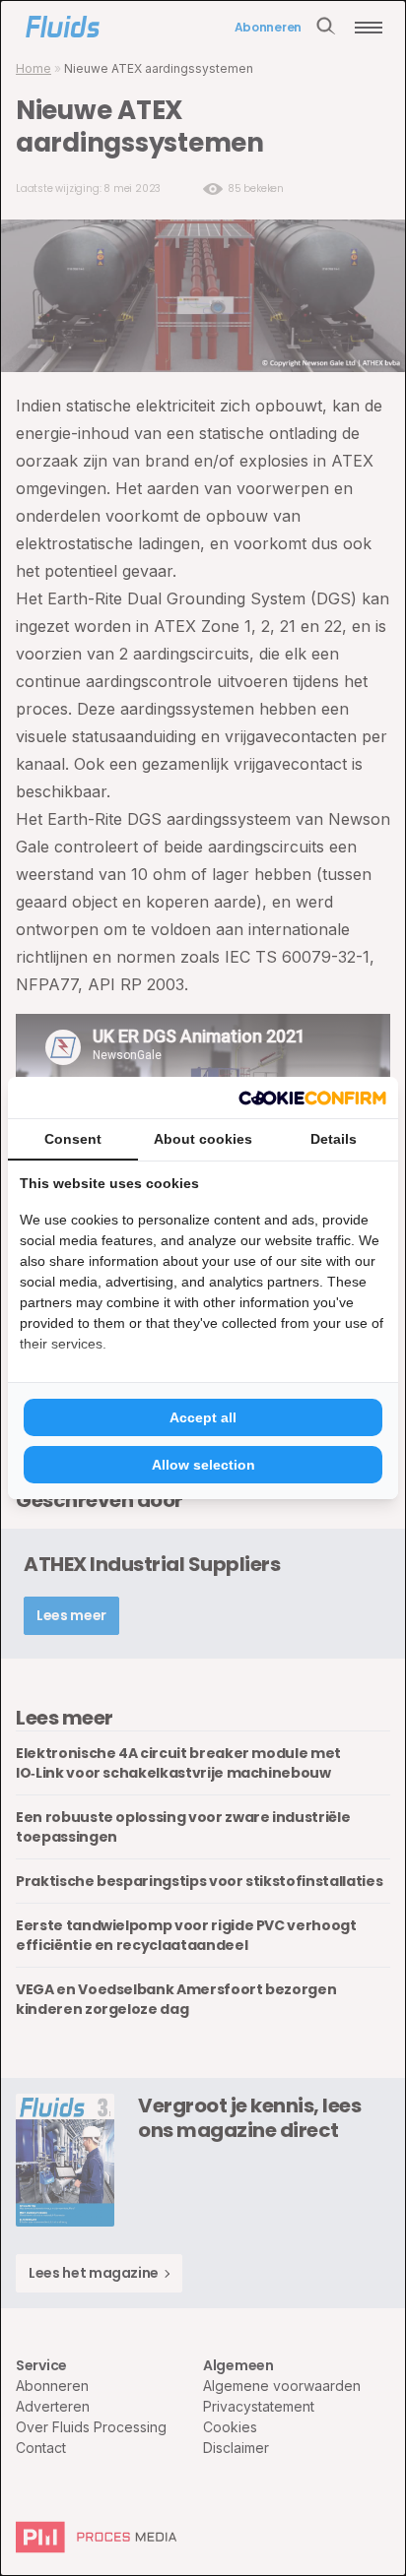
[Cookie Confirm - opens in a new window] (312, 1098)
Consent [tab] (73, 1139)
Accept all (203, 1417)
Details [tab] (334, 1139)
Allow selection (203, 1465)
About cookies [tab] (203, 1139)
